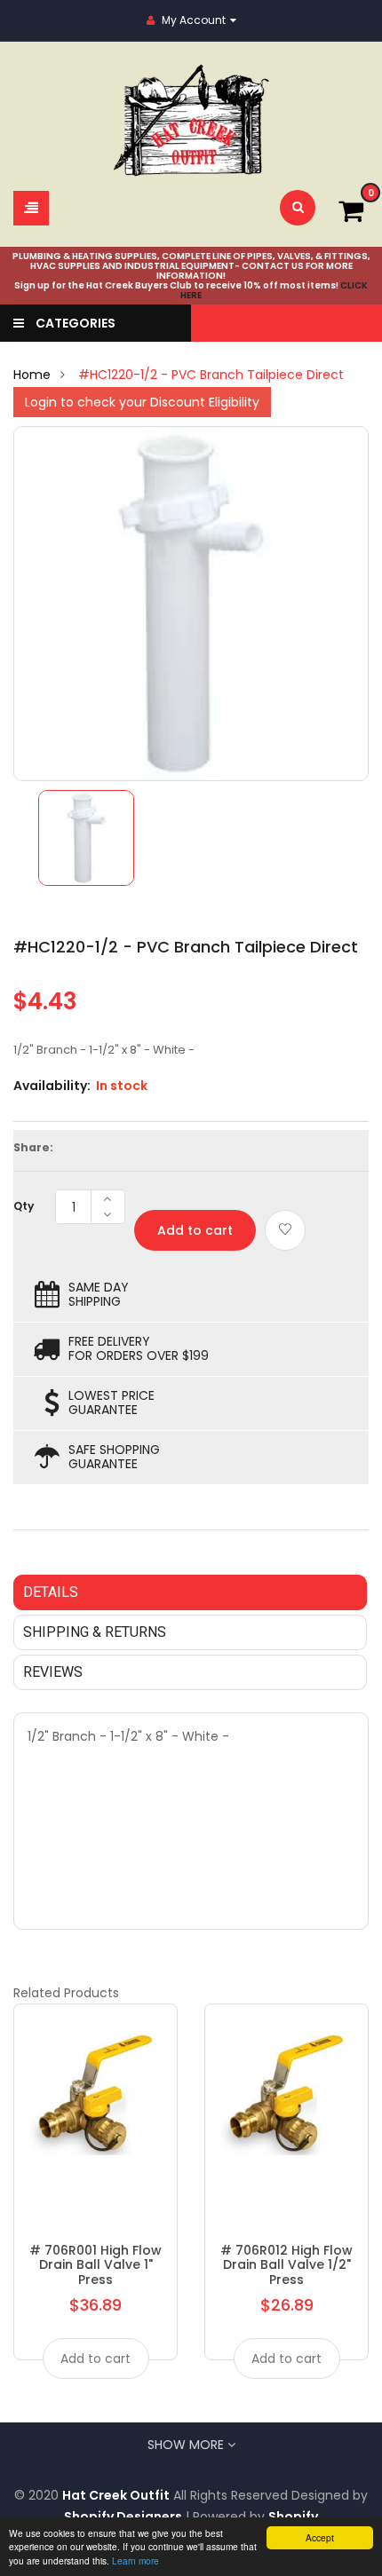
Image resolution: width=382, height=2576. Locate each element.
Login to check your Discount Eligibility (142, 402)
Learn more (135, 2560)
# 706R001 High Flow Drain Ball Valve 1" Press (95, 2265)
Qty (24, 1206)
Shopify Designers (123, 2517)
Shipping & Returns (95, 1632)
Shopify (293, 2517)
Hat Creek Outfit (116, 2495)
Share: (33, 1147)
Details (51, 1592)
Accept (320, 2537)
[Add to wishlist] (285, 1230)
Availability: (52, 1086)
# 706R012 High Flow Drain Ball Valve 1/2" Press (286, 2265)
